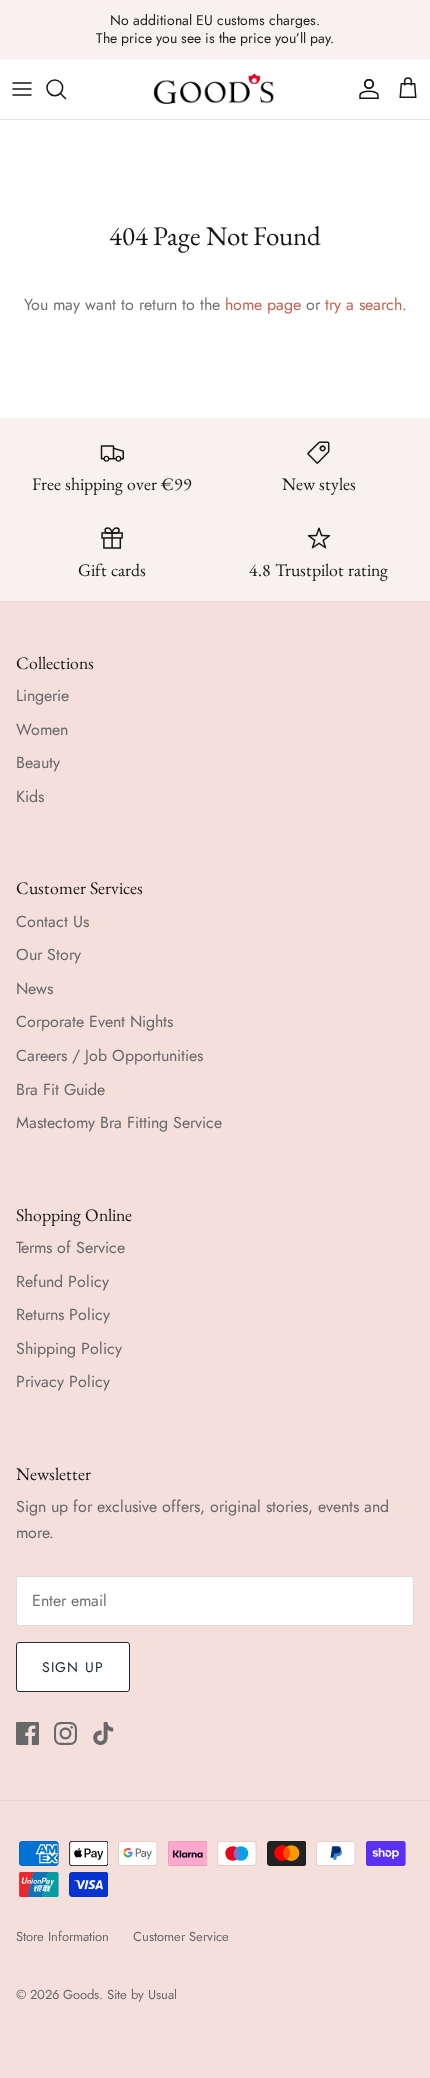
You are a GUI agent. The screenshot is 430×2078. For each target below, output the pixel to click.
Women (42, 729)
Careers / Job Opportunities (109, 1055)
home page (263, 304)
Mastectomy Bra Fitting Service (119, 1122)
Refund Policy (62, 1281)
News (34, 988)
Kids (30, 796)
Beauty (38, 762)
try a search (363, 304)
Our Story (48, 954)
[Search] (66, 89)
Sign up (73, 1667)
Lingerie (42, 695)
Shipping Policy (69, 1348)
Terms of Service (70, 1247)
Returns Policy (63, 1314)
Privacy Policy (63, 1381)
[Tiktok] (103, 1733)
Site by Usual (142, 1994)
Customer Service (181, 1936)
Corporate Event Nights (94, 1021)
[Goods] (215, 89)
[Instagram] (65, 1733)
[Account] (364, 89)
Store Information (62, 1936)
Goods (81, 1994)
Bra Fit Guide (60, 1089)
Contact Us (52, 921)
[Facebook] (27, 1733)
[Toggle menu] (22, 89)
